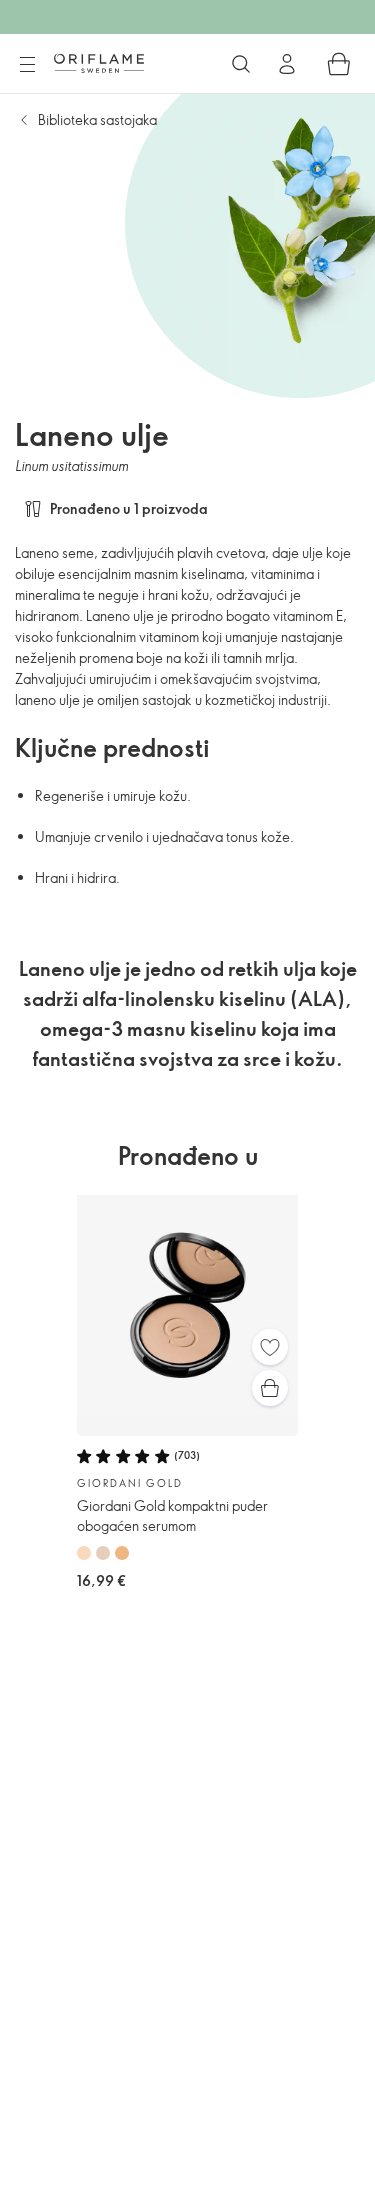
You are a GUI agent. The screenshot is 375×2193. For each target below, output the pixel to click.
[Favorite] (270, 1347)
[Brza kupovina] (270, 1388)
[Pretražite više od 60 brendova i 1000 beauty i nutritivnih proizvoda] (241, 64)
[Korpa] (339, 64)
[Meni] (27, 65)
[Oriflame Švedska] (99, 63)
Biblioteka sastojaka (97, 119)
